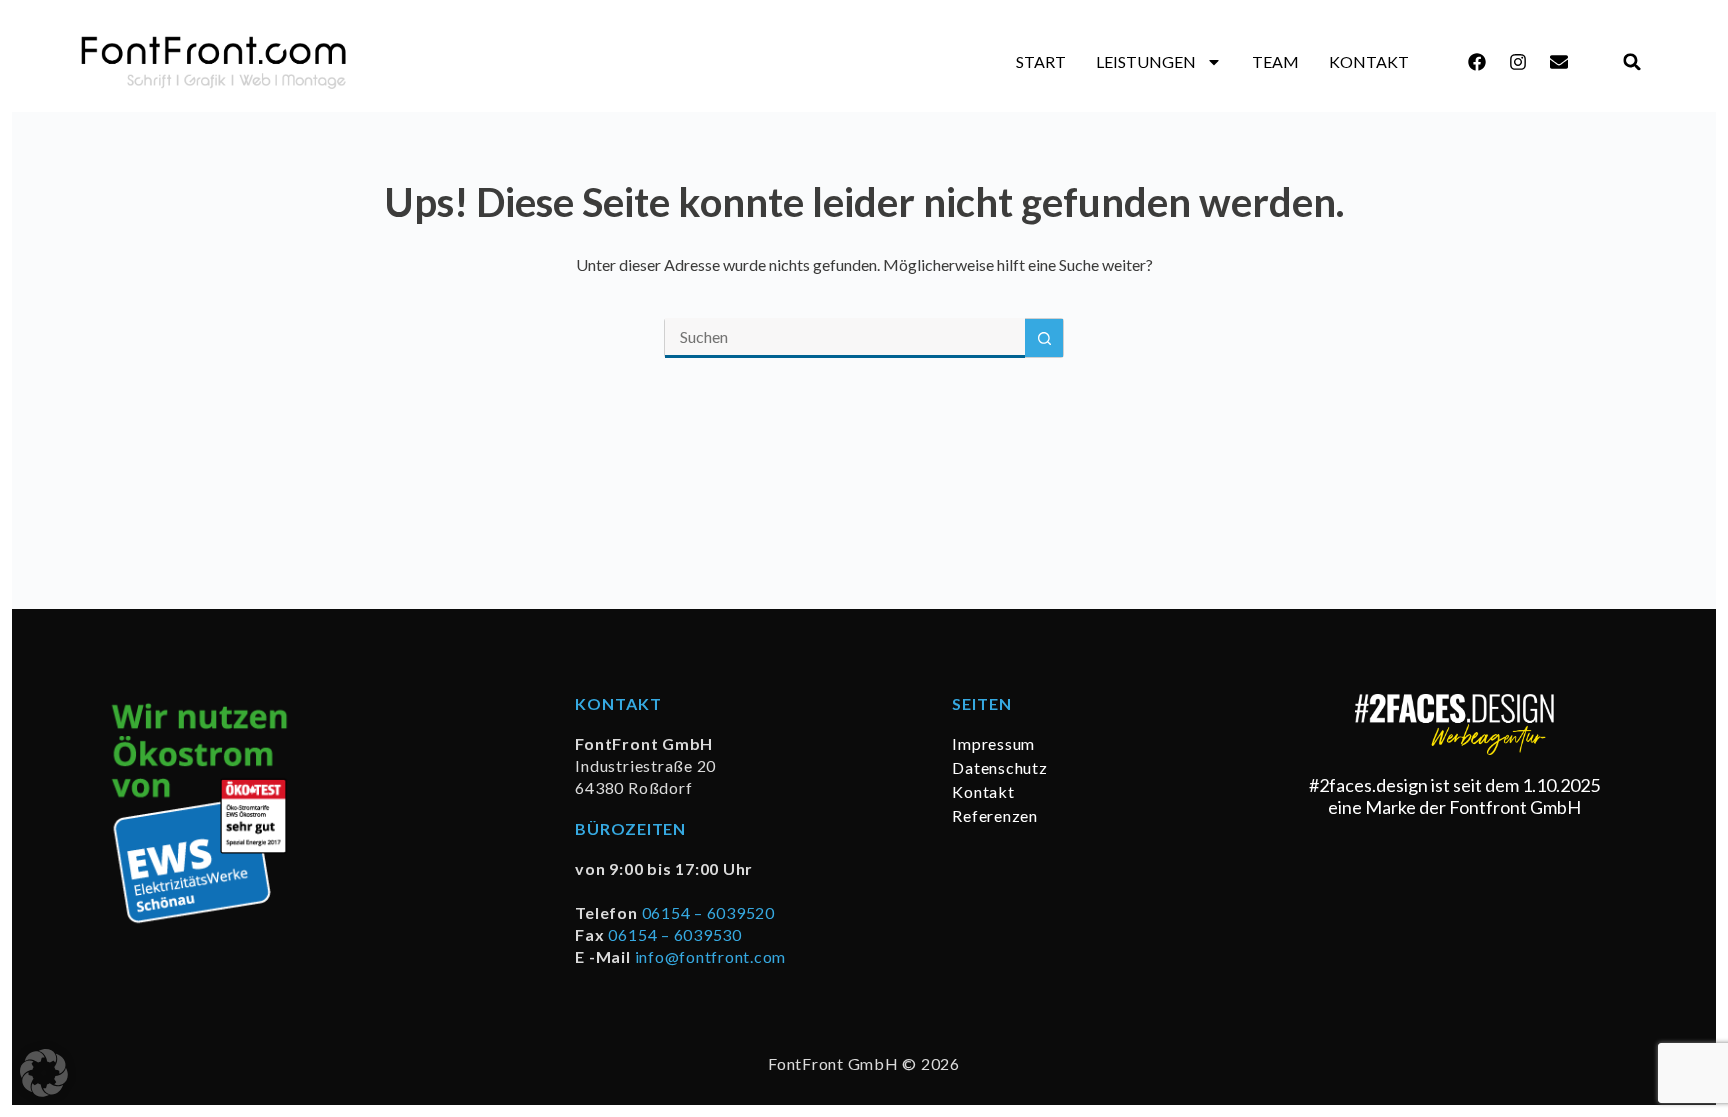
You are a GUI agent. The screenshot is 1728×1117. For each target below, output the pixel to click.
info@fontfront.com (711, 956)
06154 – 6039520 (708, 912)
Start (1041, 61)
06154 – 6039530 (674, 934)
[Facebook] (1477, 62)
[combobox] (845, 338)
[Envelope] (1559, 62)
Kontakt (1369, 61)
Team (1275, 61)
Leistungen (1146, 61)
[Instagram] (1518, 62)
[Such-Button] (1044, 338)
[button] (1632, 62)
